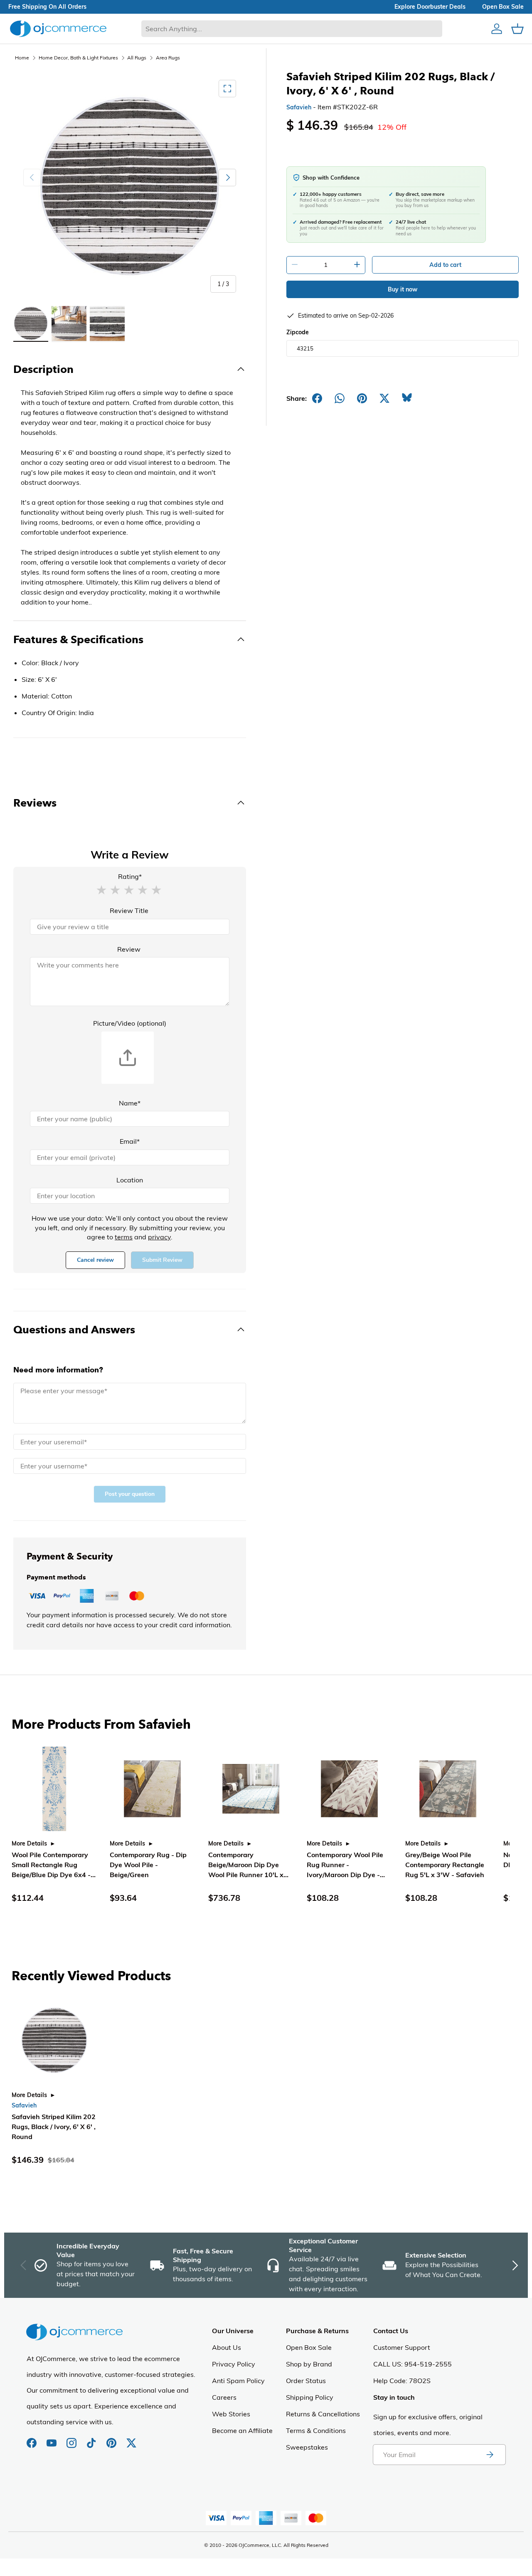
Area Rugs (168, 58)
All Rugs (137, 58)
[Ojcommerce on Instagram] (72, 2439)
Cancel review (95, 1260)
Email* (130, 1141)
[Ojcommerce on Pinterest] (112, 2439)
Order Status (306, 2381)
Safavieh (299, 107)
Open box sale (503, 7)
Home (22, 58)
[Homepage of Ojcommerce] (58, 28)
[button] (101, 889)
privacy (159, 1237)
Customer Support (402, 2347)
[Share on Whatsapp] (340, 398)
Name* (130, 1103)
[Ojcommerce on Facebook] (32, 2439)
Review (129, 949)
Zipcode (298, 332)
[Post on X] (384, 398)
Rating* (130, 876)
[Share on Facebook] (317, 398)
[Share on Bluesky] (407, 398)
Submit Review (162, 1260)
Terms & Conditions (316, 2430)
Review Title (129, 910)
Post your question (130, 1494)
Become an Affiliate (242, 2430)
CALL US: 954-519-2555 (413, 2364)
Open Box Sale (309, 2347)
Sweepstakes (307, 2447)
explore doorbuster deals (430, 7)
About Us (227, 2347)
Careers (224, 2397)
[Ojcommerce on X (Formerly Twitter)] (131, 2439)
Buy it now (403, 289)
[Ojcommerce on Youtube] (52, 2439)
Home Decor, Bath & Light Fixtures (78, 58)
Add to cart (445, 265)
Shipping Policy (310, 2397)
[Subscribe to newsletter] (490, 2455)
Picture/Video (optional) (130, 1023)
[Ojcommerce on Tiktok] (92, 2439)
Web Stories (231, 2414)
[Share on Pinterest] (362, 398)
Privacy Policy (234, 2364)
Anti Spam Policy (238, 2381)
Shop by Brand (309, 2364)
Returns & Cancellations (323, 2414)
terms (124, 1237)
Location (130, 1180)
